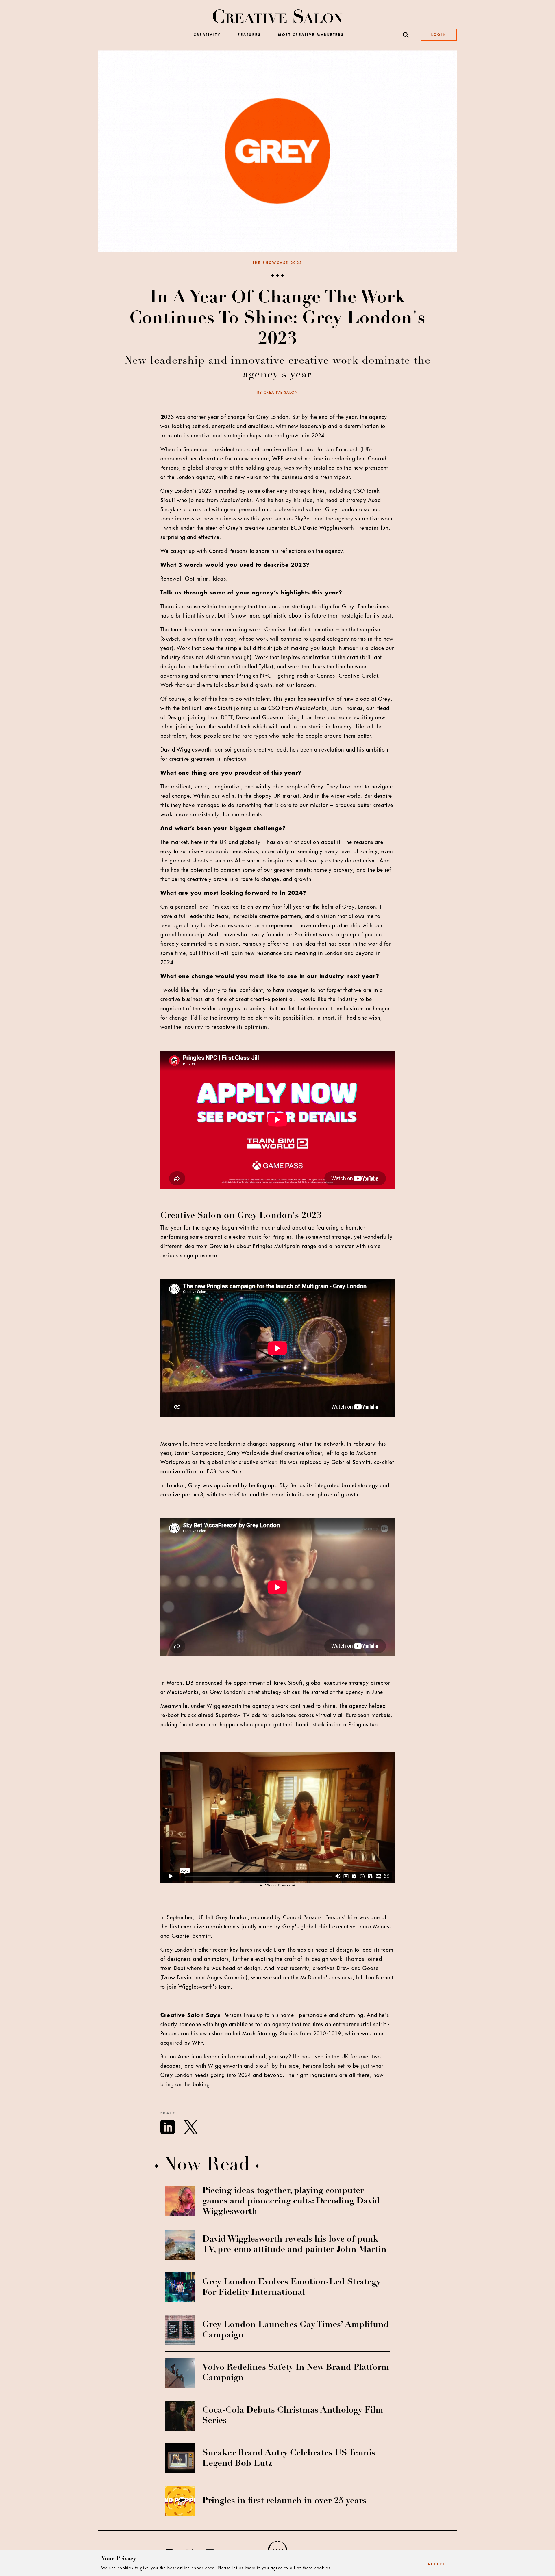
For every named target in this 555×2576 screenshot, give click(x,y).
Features (249, 35)
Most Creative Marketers (311, 35)
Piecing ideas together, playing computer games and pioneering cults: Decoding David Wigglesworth (291, 2201)
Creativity (207, 35)
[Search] (406, 35)
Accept (436, 2564)
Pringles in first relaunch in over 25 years (284, 2501)
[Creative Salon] (278, 17)
